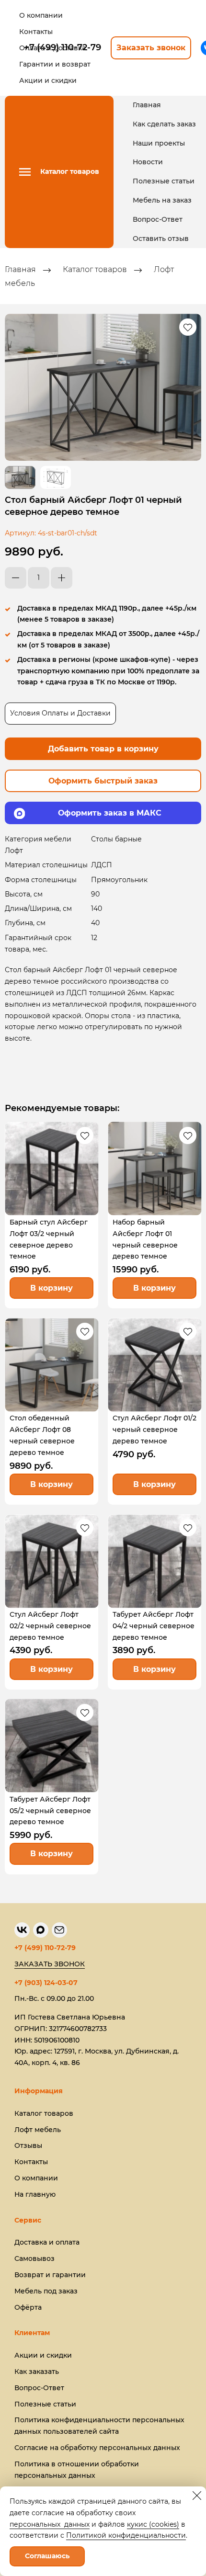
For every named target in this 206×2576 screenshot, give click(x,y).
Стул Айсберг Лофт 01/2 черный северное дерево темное (154, 1430)
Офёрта (28, 2307)
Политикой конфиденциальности (126, 2535)
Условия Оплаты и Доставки (60, 713)
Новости (148, 162)
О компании (36, 2178)
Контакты (31, 2162)
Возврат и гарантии (50, 2275)
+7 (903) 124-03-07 (46, 1983)
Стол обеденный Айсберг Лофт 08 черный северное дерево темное (42, 1435)
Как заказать (37, 2372)
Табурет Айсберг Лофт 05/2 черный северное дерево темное (50, 1811)
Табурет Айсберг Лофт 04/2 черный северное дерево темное (154, 1626)
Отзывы (28, 2145)
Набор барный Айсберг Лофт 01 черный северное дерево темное (145, 1239)
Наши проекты (159, 143)
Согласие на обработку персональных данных (97, 2448)
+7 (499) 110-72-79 (45, 1948)
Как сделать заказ (164, 124)
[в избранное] (188, 327)
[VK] (22, 1930)
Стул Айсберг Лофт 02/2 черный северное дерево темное (50, 1626)
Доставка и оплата (47, 2242)
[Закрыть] (197, 2496)
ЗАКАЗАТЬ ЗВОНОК (50, 1964)
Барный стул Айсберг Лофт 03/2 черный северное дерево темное (49, 1239)
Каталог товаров (95, 270)
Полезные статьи (164, 181)
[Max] (41, 1930)
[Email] (59, 1930)
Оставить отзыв (161, 238)
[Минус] (16, 578)
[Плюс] (62, 578)
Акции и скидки (43, 2355)
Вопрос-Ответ (158, 219)
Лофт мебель (38, 2130)
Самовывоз (34, 2258)
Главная (147, 105)
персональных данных (50, 2524)
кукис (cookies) (153, 2524)
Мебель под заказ (46, 2291)
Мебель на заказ (162, 200)
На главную (35, 2194)
